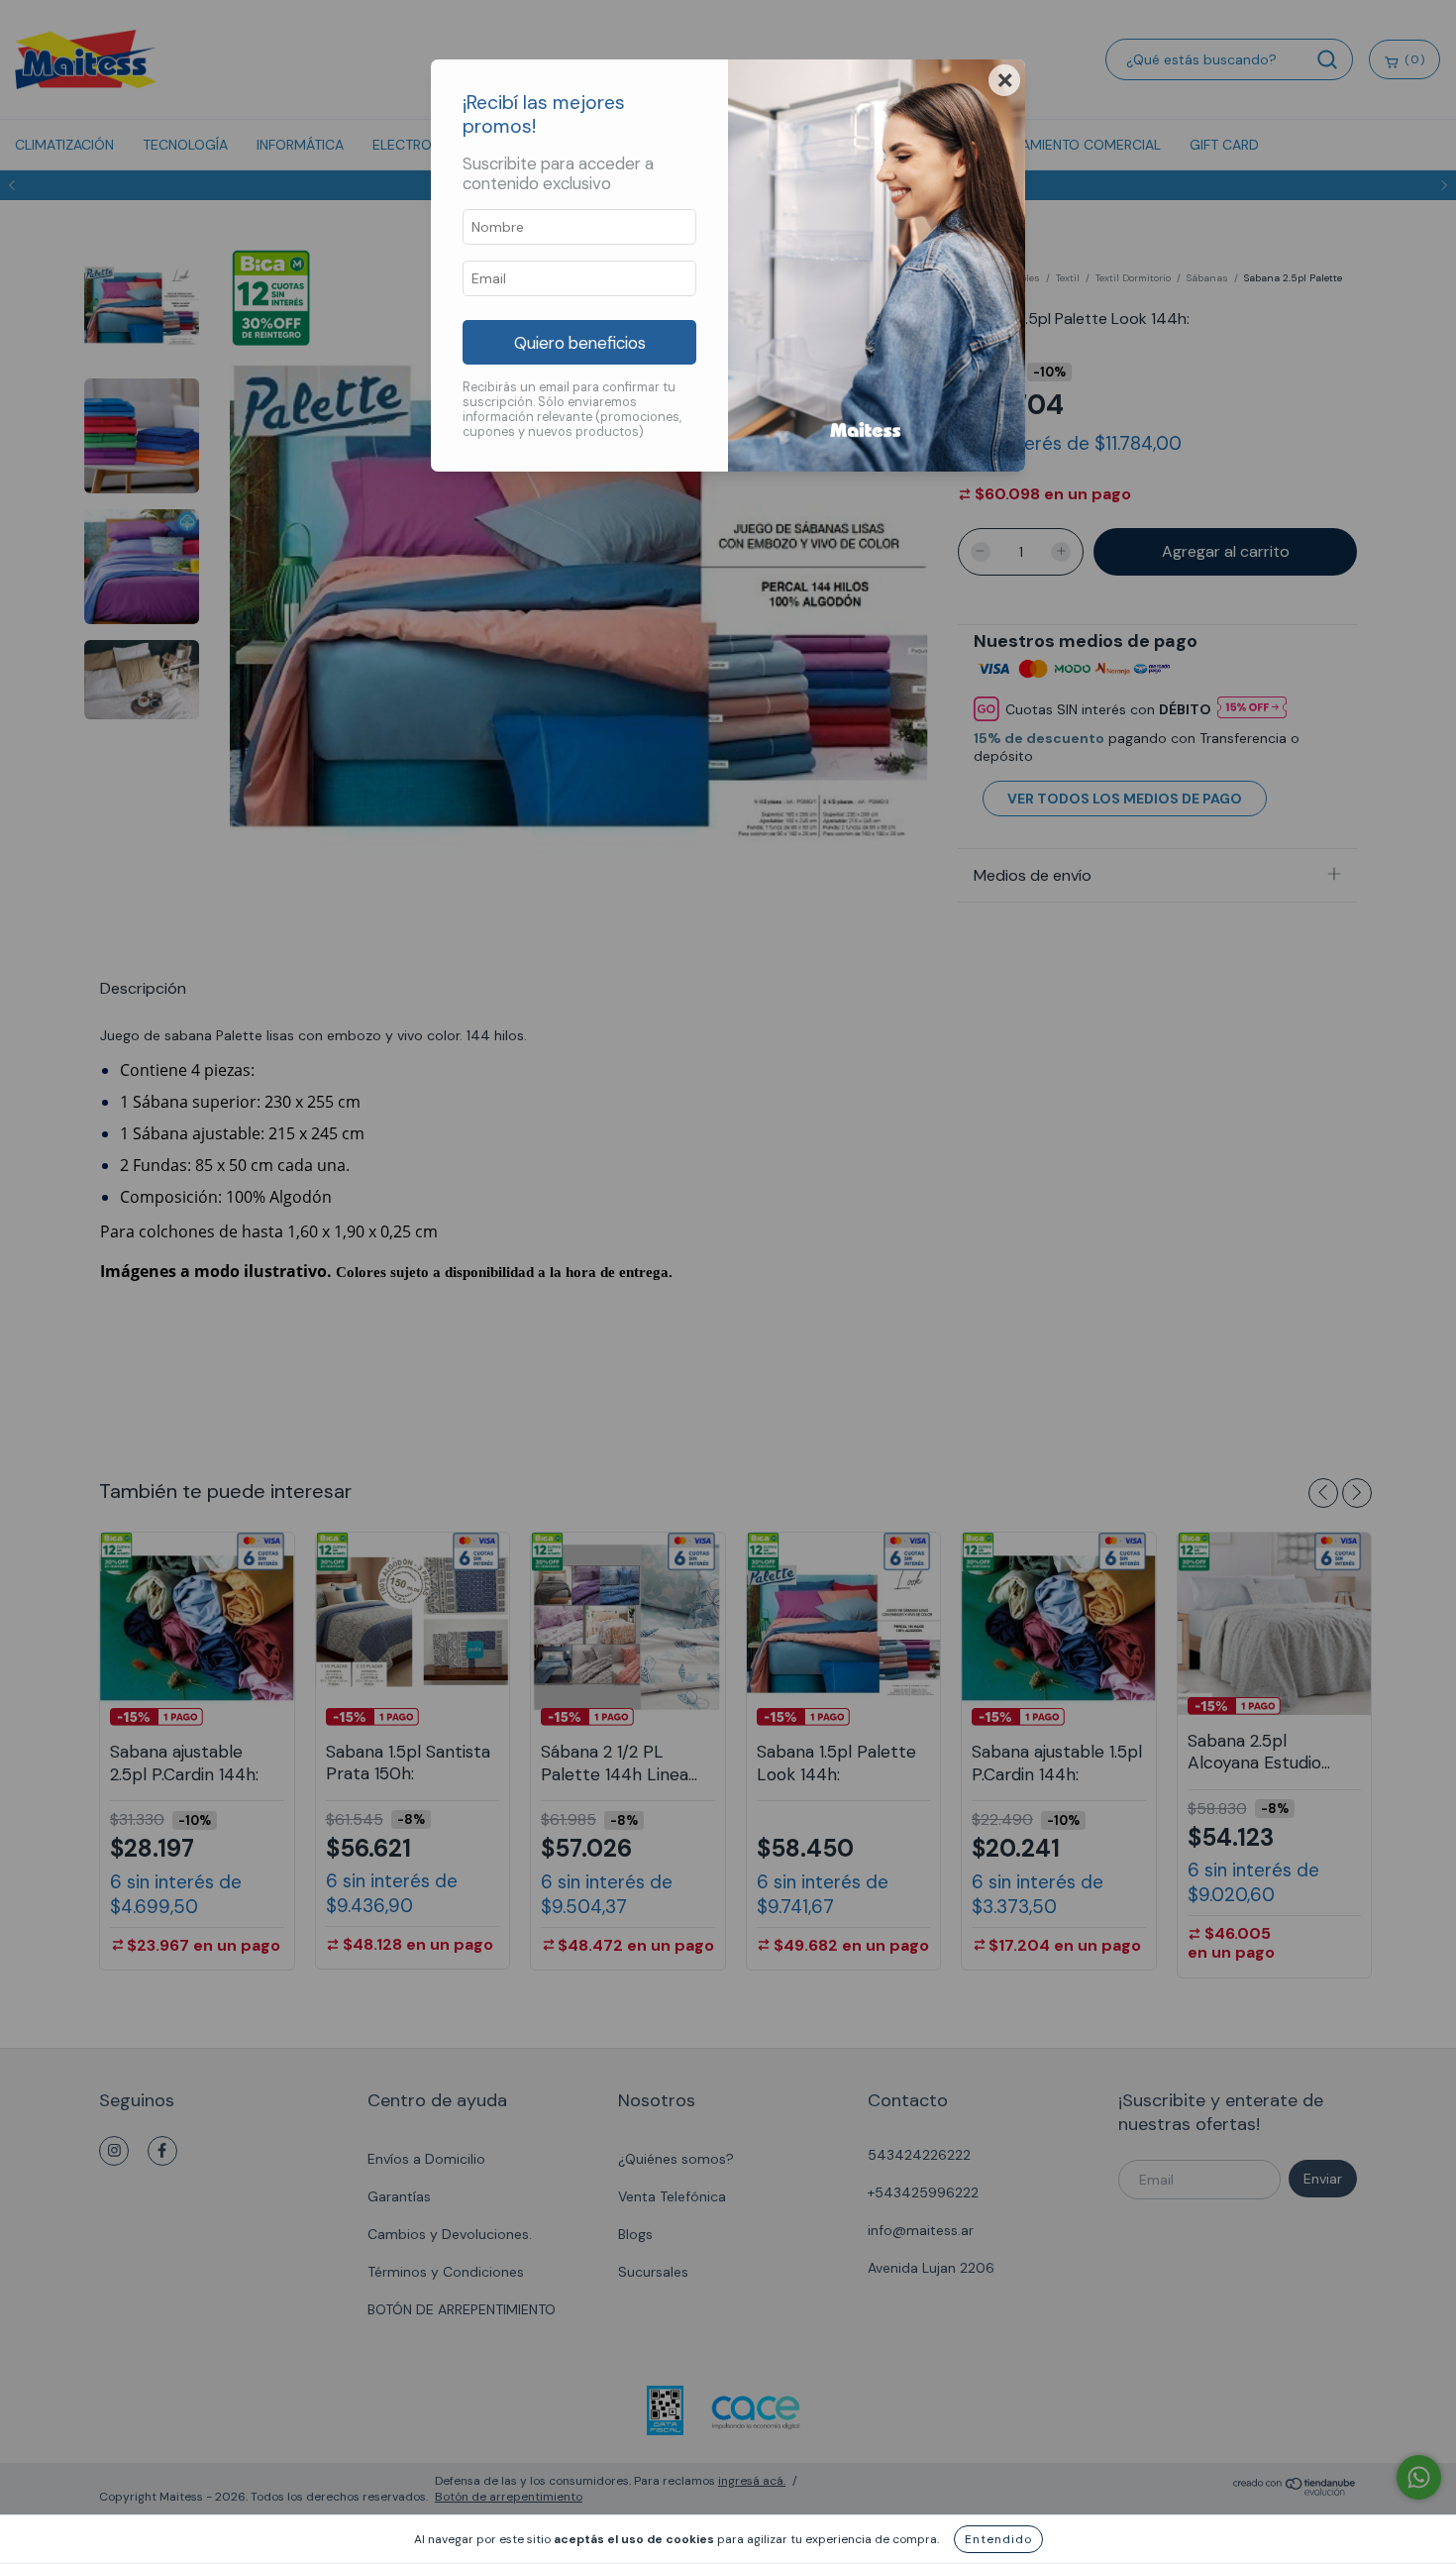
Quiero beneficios (580, 343)
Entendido (998, 2539)
